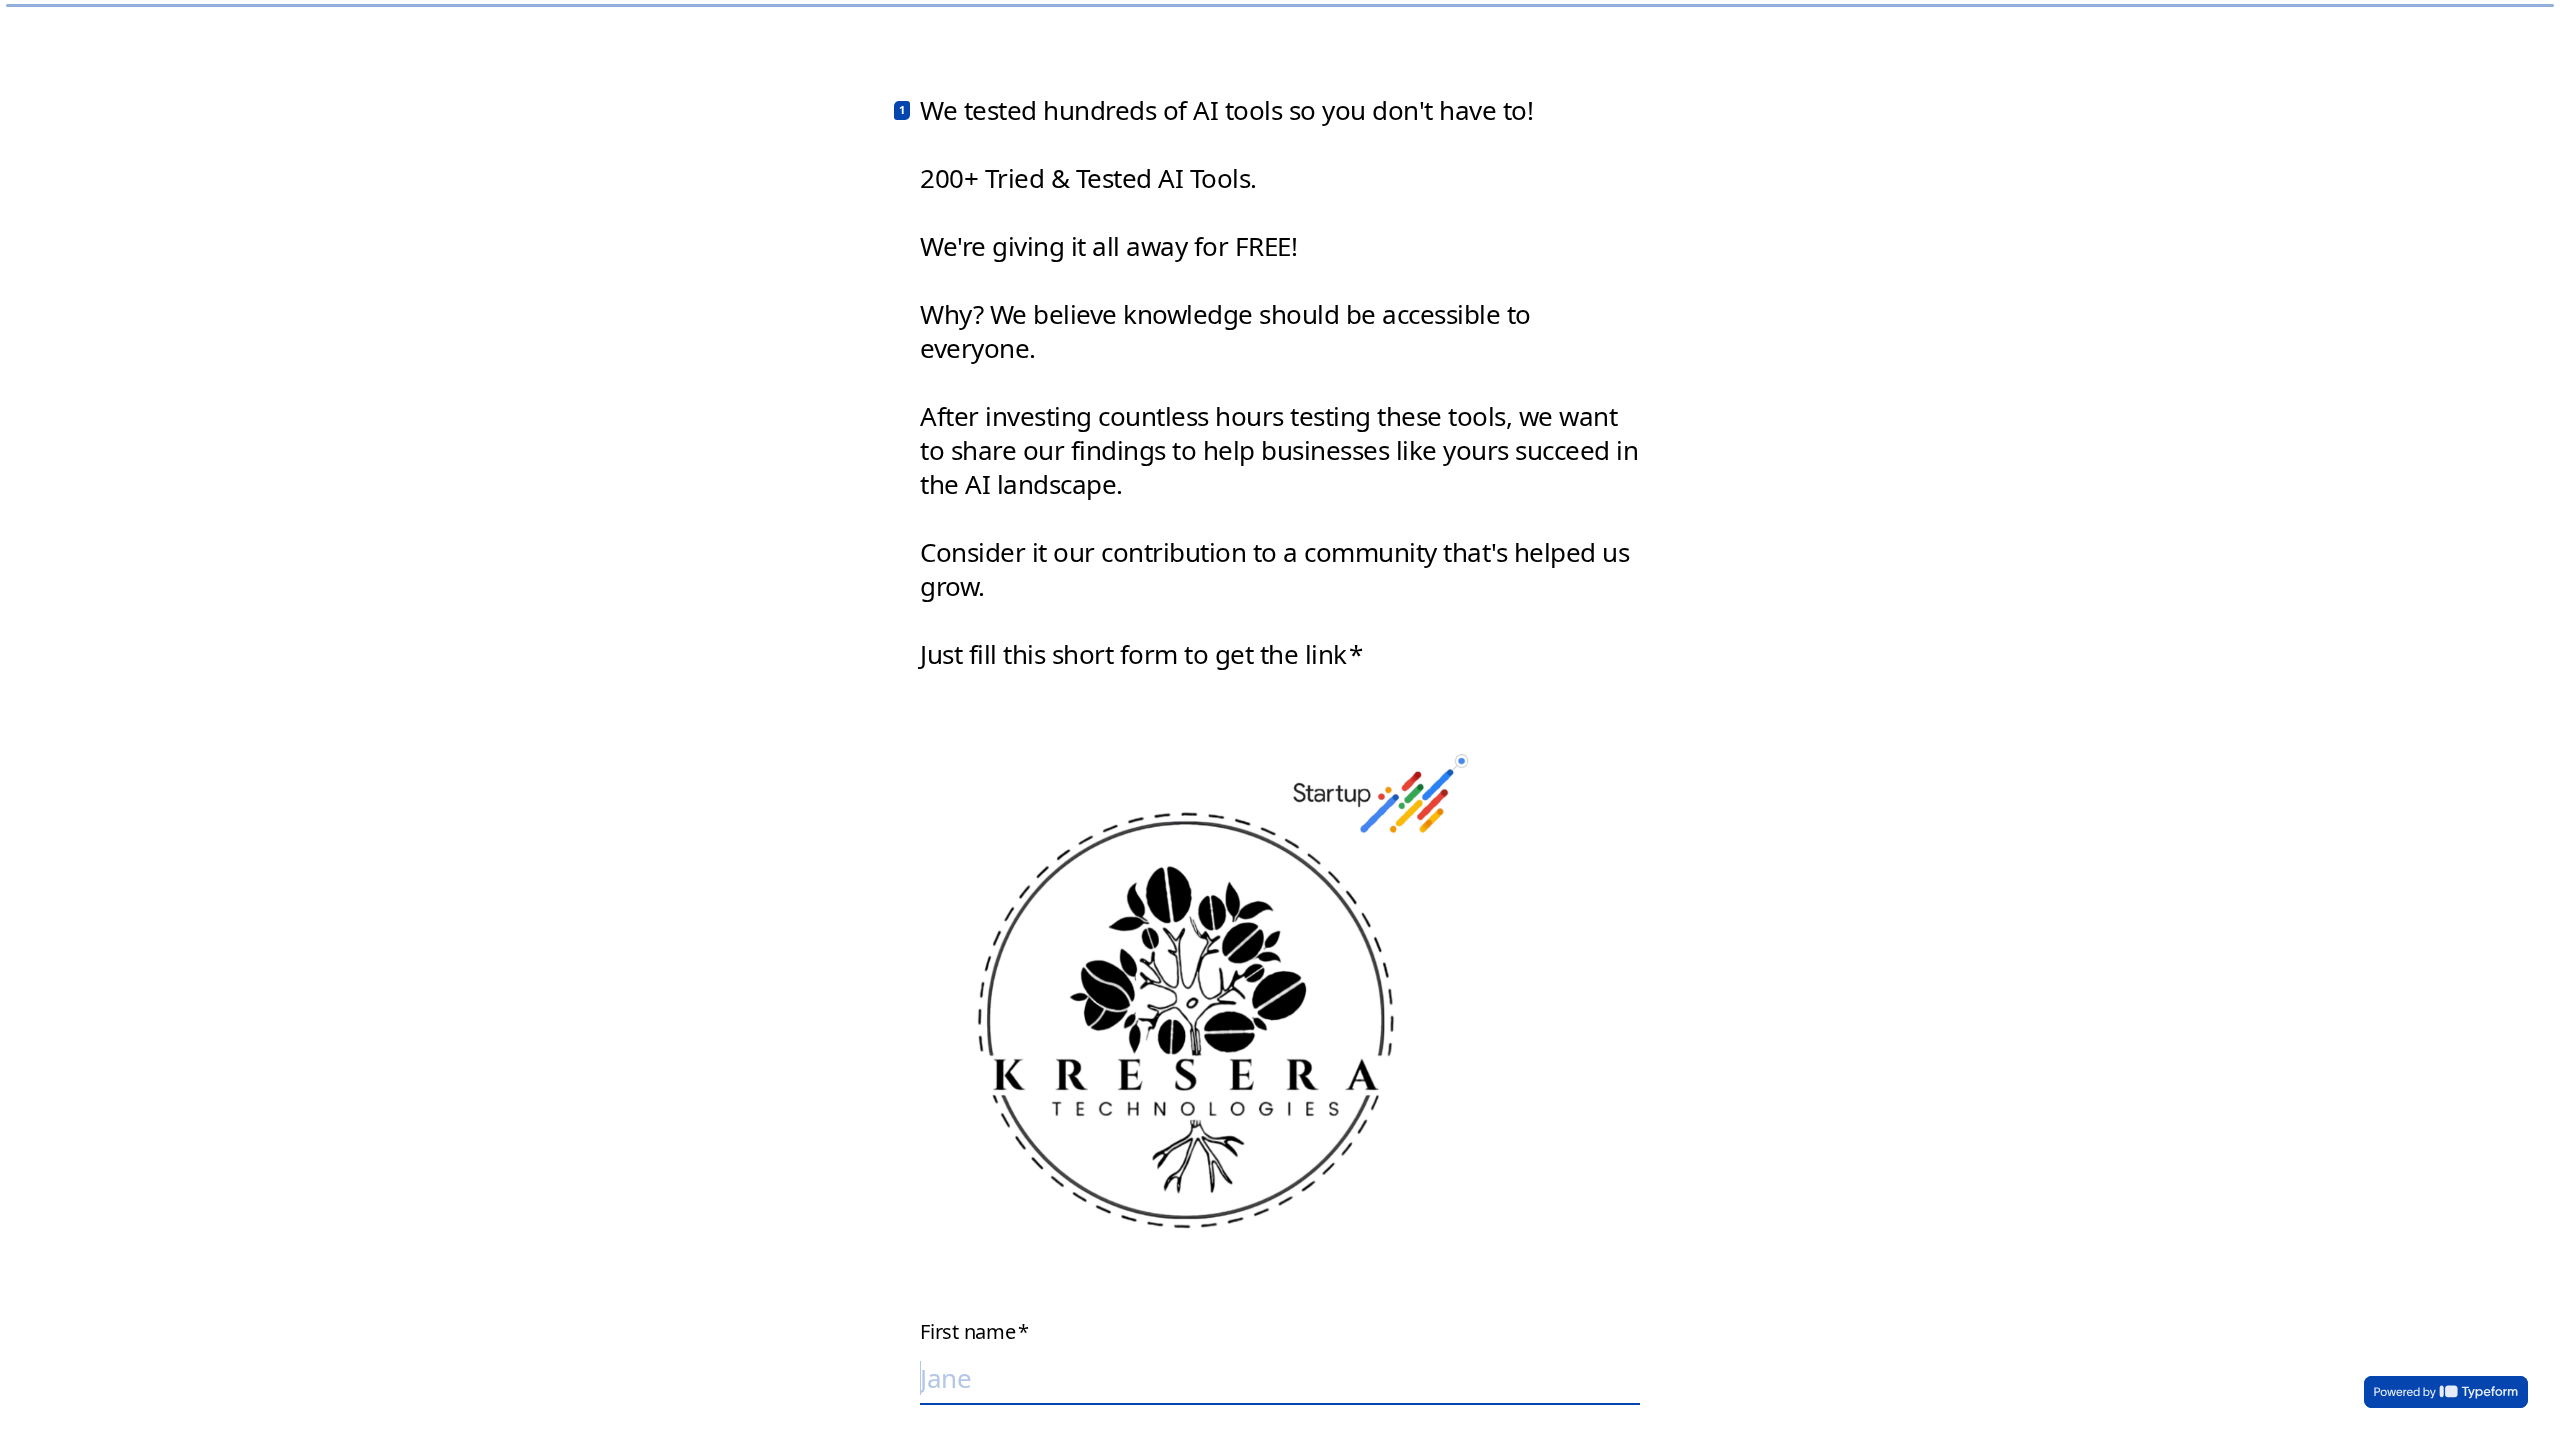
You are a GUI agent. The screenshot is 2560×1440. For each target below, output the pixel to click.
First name (974, 1332)
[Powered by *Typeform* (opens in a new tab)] (2446, 1392)
